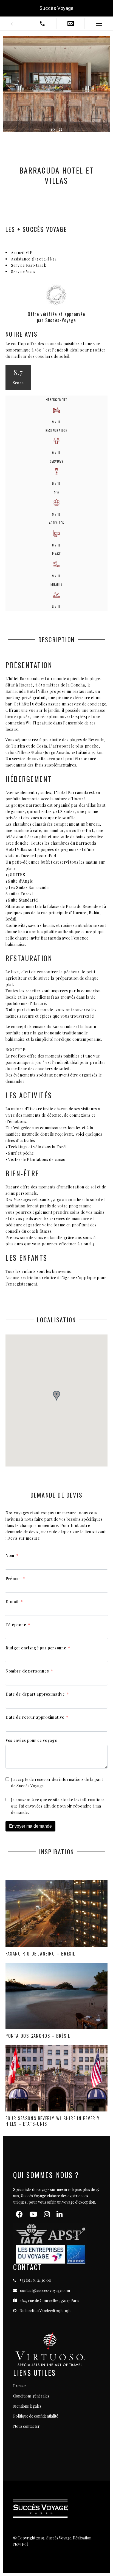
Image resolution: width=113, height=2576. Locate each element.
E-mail (12, 1602)
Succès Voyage (56, 8)
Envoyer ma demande (30, 1826)
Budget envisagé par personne (36, 1648)
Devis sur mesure (24, 1538)
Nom (10, 1555)
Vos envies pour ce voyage (31, 1740)
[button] (101, 84)
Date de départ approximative (35, 1694)
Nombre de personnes (27, 1671)
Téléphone (16, 1625)
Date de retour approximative (35, 1717)
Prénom (13, 1579)
